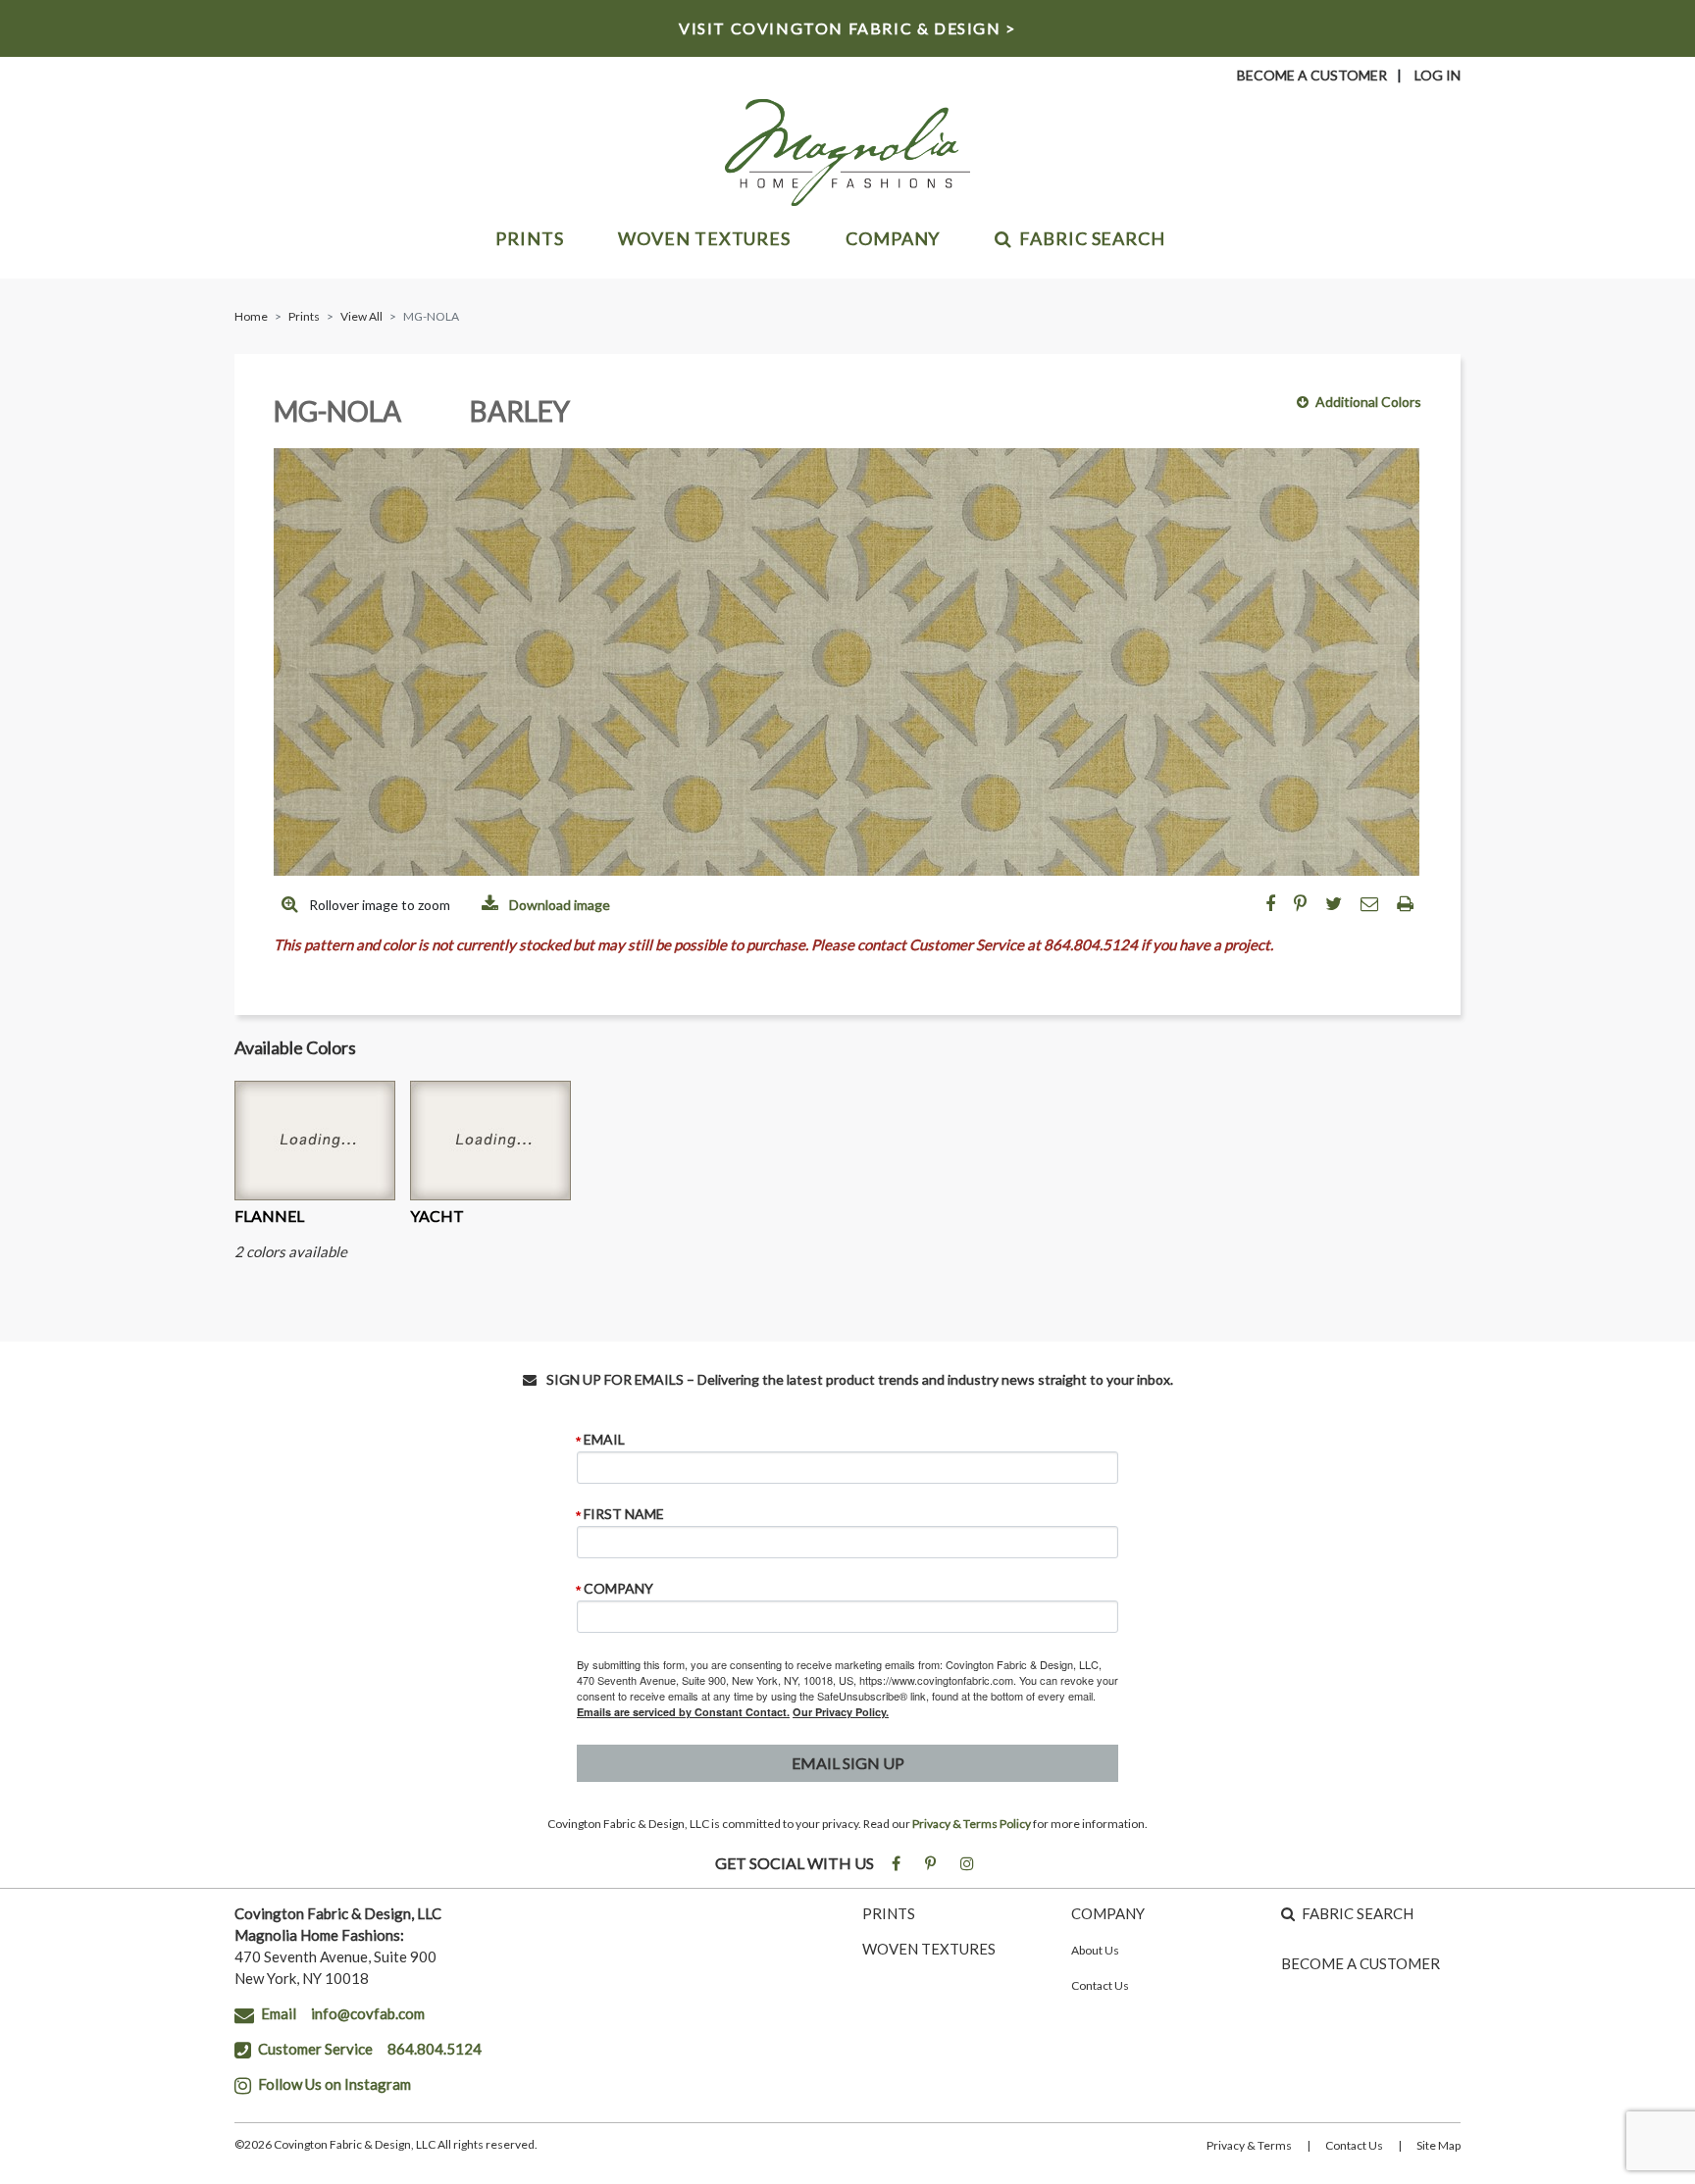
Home (251, 316)
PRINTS (889, 1913)
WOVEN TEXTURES (929, 1949)
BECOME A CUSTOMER (1361, 1963)
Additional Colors (1368, 402)
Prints (529, 238)
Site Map (1438, 2145)
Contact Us (1100, 1985)
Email (604, 1440)
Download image (558, 905)
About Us (1095, 1950)
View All (361, 316)
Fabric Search (1092, 238)
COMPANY (1108, 1913)
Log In (1438, 75)
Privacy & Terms (1249, 2145)
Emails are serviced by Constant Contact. (683, 1712)
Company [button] (893, 238)
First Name (624, 1514)
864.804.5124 (435, 2049)
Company (618, 1589)
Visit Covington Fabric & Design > (847, 28)
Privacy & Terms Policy (972, 1824)
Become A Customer (1312, 75)
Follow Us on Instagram (334, 2084)
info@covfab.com (368, 2013)
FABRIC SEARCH (1358, 1913)
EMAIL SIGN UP (848, 1763)
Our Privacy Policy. (841, 1712)
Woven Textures (704, 238)
